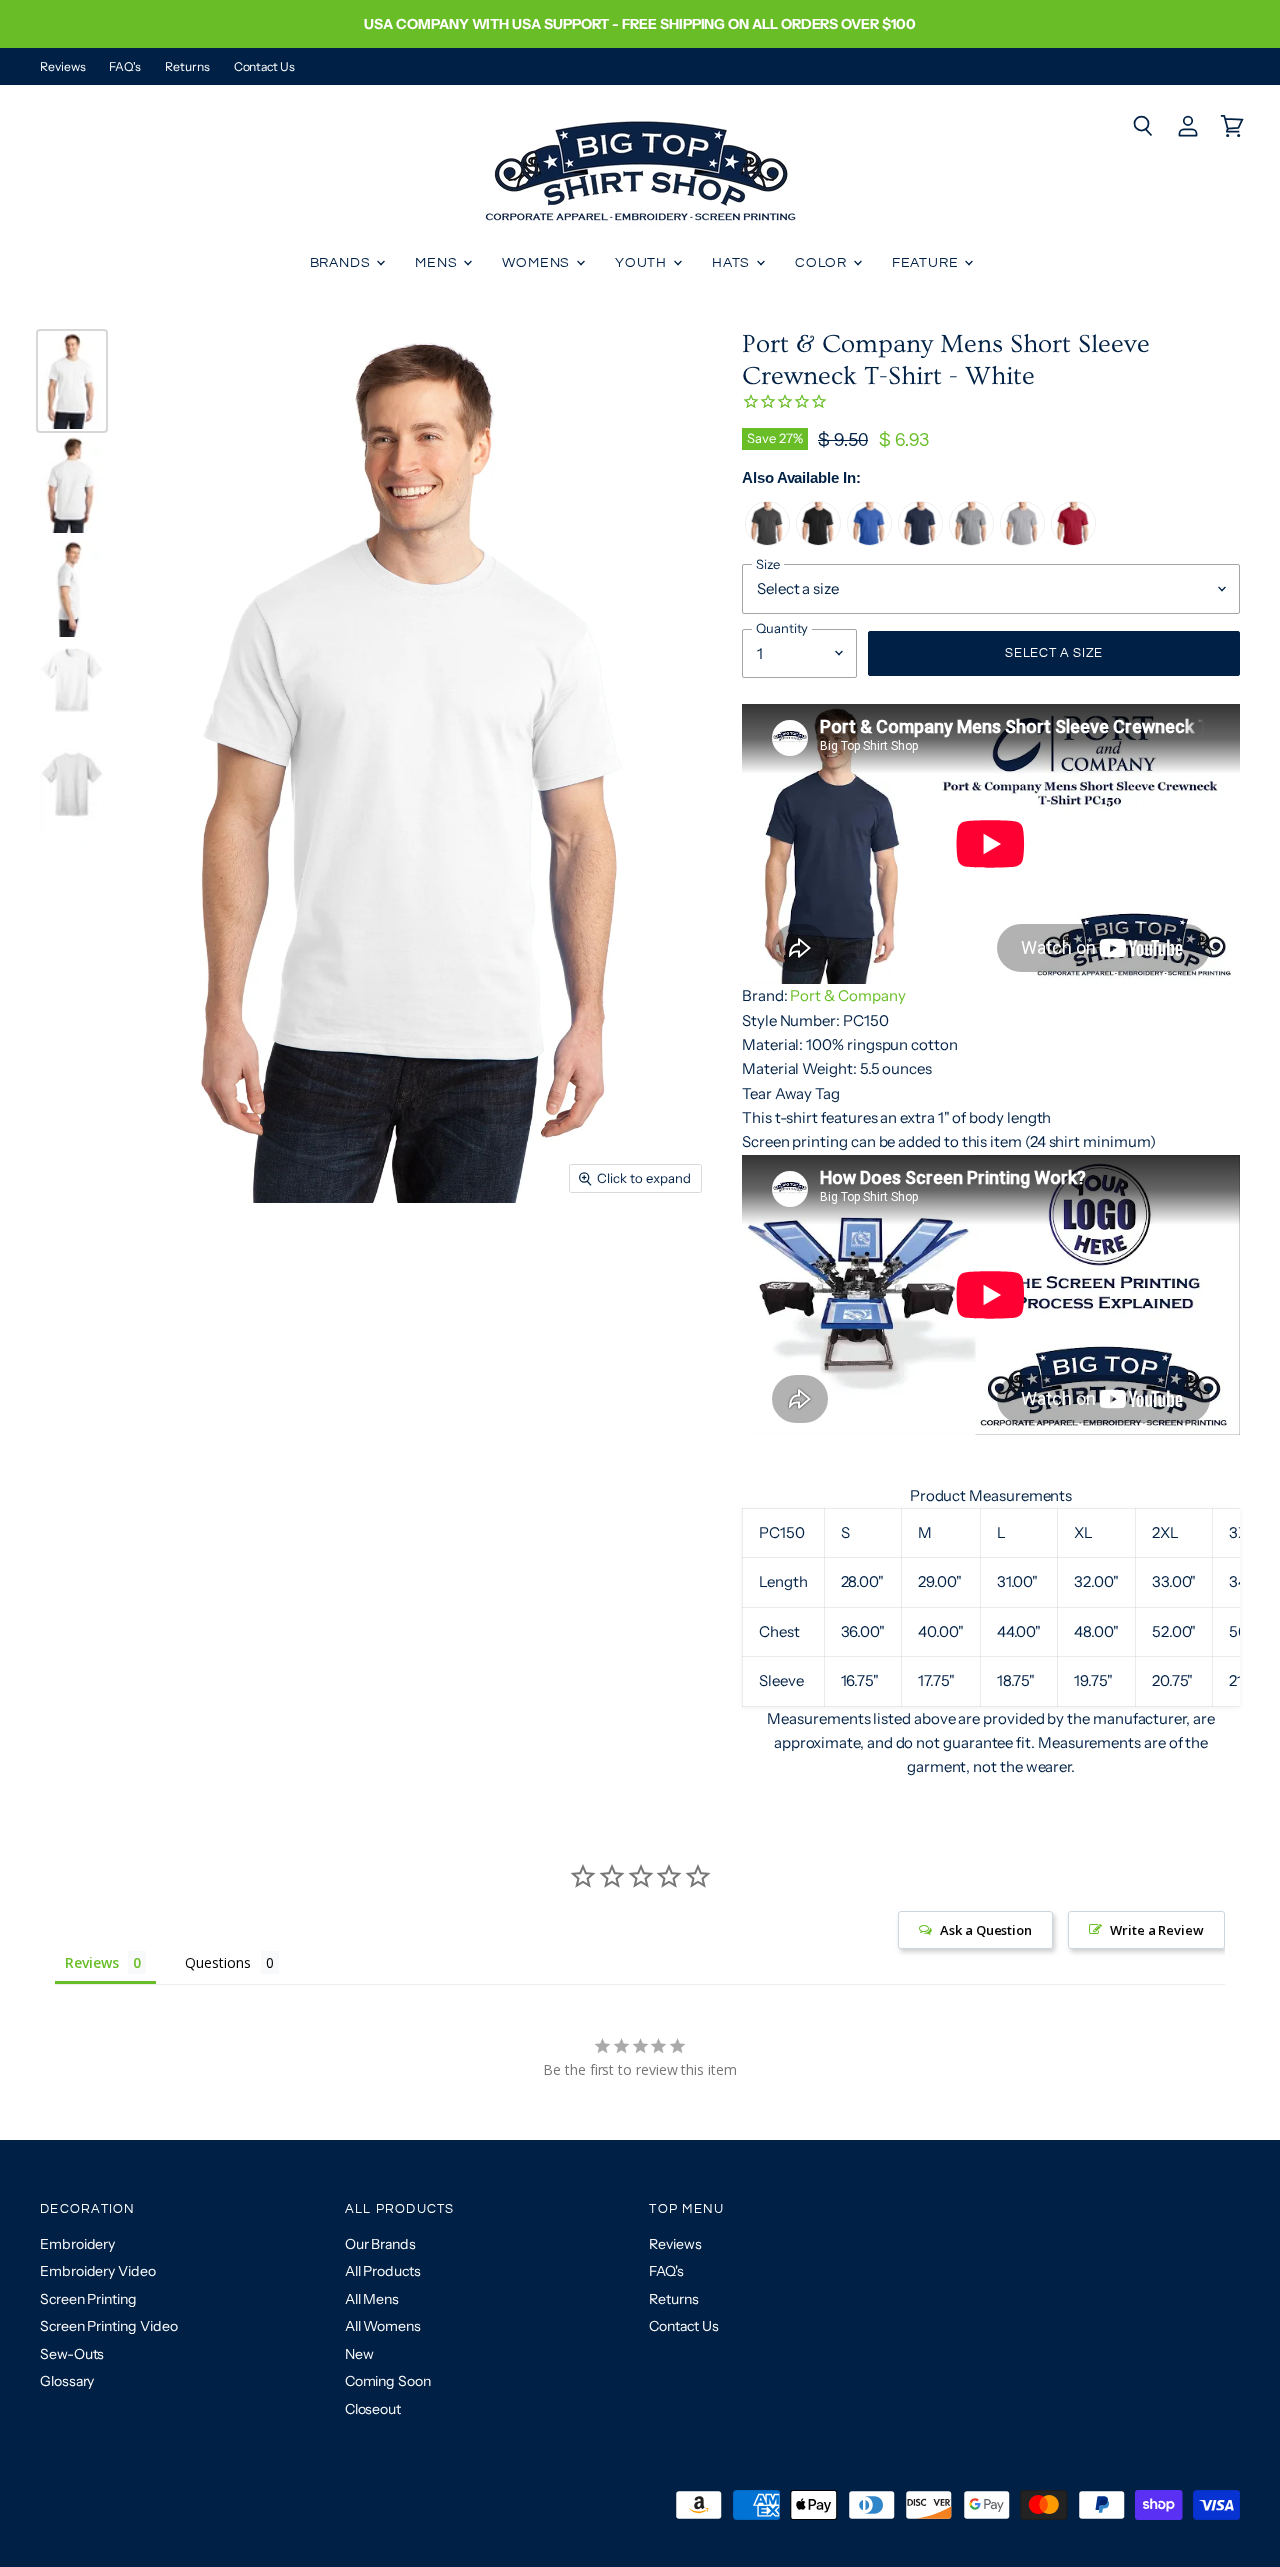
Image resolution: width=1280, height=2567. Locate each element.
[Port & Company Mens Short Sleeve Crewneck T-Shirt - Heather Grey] (971, 540)
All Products (383, 2271)
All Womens (383, 2326)
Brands (342, 263)
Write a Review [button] (1157, 1930)
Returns (187, 67)
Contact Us (264, 67)
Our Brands (380, 2244)
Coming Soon (388, 2381)
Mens (438, 263)
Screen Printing (88, 2299)
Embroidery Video (98, 2271)
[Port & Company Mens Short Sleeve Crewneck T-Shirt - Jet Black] (818, 540)
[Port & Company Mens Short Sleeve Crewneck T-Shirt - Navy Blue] (920, 540)
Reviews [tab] (91, 1962)
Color (823, 263)
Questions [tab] (217, 1962)
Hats (733, 263)
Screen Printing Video (108, 2326)
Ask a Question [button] (986, 1930)
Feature (927, 263)
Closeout (373, 2409)
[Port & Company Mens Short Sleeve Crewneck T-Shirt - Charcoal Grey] (767, 540)
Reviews (62, 67)
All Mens (372, 2299)
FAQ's (125, 67)
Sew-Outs (72, 2354)
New (359, 2354)
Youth (643, 263)
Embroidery (77, 2244)
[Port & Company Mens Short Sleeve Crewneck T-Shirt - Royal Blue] (869, 540)
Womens (538, 263)
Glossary (67, 2381)
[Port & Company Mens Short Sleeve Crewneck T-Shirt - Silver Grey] (1022, 540)
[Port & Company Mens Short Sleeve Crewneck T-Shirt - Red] (1073, 540)
